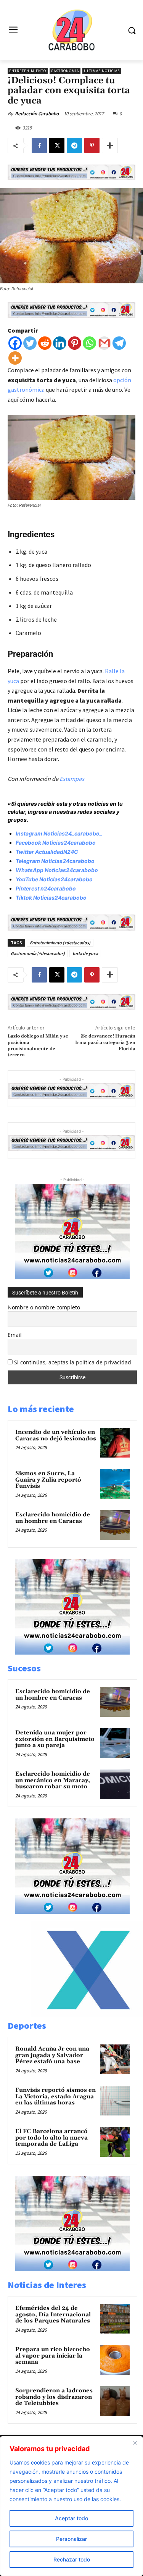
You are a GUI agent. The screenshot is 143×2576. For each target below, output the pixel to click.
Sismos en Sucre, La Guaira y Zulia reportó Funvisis (48, 1480)
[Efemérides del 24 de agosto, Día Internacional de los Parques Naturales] (115, 2319)
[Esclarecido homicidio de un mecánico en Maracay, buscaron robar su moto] (115, 1784)
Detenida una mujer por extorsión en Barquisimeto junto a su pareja (55, 1739)
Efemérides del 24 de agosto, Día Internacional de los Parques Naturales (53, 2314)
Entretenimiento (28, 71)
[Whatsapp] (89, 343)
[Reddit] (45, 343)
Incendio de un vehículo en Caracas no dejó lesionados (56, 1435)
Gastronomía (65, 71)
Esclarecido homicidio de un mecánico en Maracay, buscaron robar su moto (53, 1780)
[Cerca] (135, 2443)
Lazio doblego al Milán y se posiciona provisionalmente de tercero (38, 1046)
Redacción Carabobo (37, 114)
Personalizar (71, 2539)
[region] (71, 2506)
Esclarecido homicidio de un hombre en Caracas (53, 1518)
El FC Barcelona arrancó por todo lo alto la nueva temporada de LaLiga (51, 2138)
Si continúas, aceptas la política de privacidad (73, 1362)
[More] (110, 145)
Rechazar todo (72, 2559)
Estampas (72, 779)
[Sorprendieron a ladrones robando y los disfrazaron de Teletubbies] (115, 2401)
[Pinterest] (92, 145)
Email (15, 1335)
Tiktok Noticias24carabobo (51, 898)
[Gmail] (104, 343)
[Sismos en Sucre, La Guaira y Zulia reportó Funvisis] (115, 1484)
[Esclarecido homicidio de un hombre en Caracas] (115, 1525)
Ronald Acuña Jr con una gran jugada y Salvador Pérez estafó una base (52, 2055)
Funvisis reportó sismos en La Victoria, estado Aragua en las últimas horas (55, 2096)
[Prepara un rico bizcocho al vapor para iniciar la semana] (115, 2360)
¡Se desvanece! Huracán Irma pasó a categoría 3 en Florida (105, 1042)
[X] (57, 145)
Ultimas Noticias (102, 71)
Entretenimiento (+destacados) (60, 943)
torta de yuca (85, 953)
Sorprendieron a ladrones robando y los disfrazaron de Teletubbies (54, 2397)
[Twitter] (30, 343)
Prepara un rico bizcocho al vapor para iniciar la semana (53, 2356)
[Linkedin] (60, 343)
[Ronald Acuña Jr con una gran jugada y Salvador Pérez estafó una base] (115, 2059)
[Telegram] (74, 145)
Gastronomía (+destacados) (38, 953)
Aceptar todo (71, 2518)
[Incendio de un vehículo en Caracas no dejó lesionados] (115, 1443)
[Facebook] (39, 145)
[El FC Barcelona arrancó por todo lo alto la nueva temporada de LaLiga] (115, 2142)
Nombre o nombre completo (44, 1307)
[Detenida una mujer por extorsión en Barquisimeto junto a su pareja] (115, 1743)
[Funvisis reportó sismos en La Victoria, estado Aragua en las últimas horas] (115, 2101)
